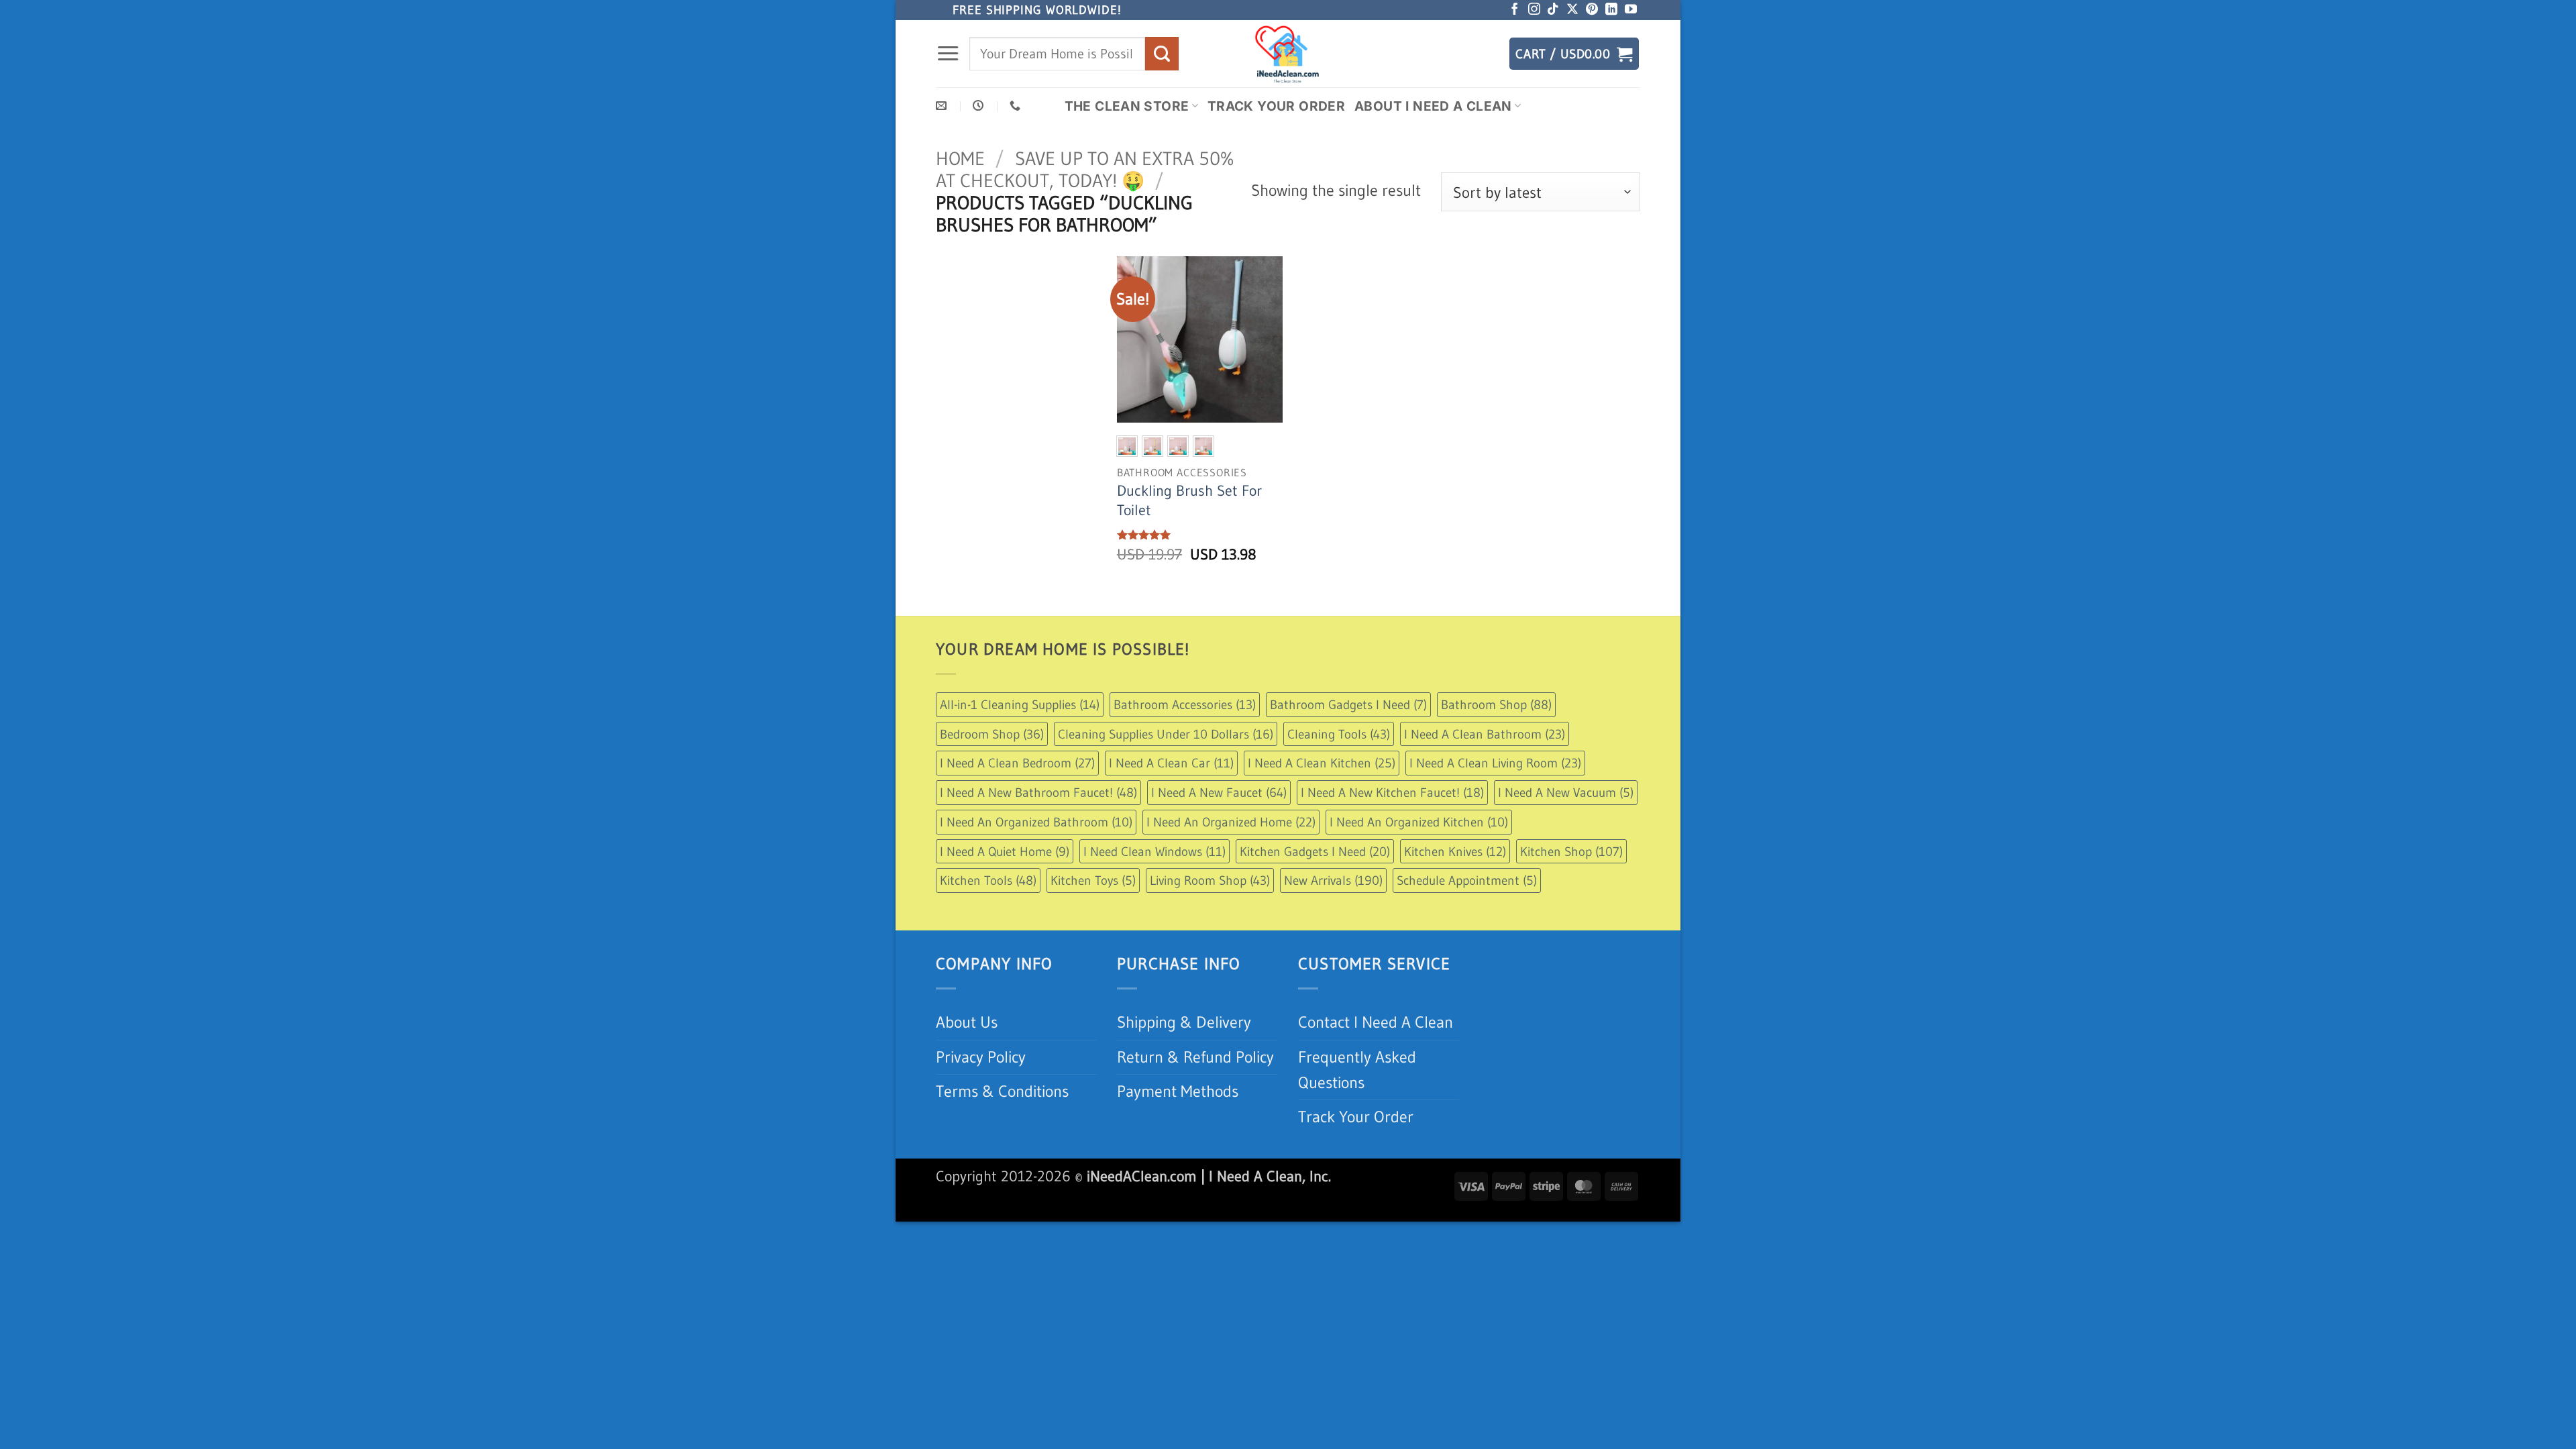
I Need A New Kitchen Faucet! (1392, 792)
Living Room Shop (1210, 880)
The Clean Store (1127, 106)
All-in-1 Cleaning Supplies (1020, 704)
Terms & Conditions (1002, 1091)
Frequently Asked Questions (1357, 1070)
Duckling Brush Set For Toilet (1189, 500)
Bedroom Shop (992, 734)
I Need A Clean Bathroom (1485, 734)
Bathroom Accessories (1185, 704)
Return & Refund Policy (1195, 1057)
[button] (948, 54)
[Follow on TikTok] (1553, 10)
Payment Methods (1178, 1091)
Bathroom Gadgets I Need (1348, 704)
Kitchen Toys (1093, 880)
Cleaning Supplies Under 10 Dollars (1166, 734)
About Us (967, 1022)
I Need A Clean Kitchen (1322, 763)
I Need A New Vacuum (1566, 792)
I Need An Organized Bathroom (1036, 822)
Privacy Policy (981, 1057)
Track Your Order (1276, 106)
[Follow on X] (1572, 10)
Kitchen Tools (988, 880)
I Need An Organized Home (1231, 822)
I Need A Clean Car (1171, 763)
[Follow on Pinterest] (1592, 10)
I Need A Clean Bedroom (1017, 763)
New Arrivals (1333, 880)
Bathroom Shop (1496, 704)
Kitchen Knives (1455, 851)
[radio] (1127, 446)
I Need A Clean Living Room (1495, 763)
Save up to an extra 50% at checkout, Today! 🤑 (1085, 169)
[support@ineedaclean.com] (943, 106)
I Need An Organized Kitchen (1419, 822)
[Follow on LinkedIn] (1611, 10)
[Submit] (1162, 53)
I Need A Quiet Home (1005, 851)
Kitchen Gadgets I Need (1315, 851)
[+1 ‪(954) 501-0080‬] (1017, 106)
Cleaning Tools (1339, 734)
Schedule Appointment (1467, 880)
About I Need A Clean (1433, 106)
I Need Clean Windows (1155, 851)
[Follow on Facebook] (1515, 10)
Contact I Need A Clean (1376, 1022)
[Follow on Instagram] (1534, 10)
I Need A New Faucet (1219, 792)
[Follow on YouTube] (1631, 10)
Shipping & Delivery (1184, 1022)
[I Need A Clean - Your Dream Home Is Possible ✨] (1288, 54)
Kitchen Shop (1571, 851)
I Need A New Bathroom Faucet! (1038, 792)
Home (960, 158)
